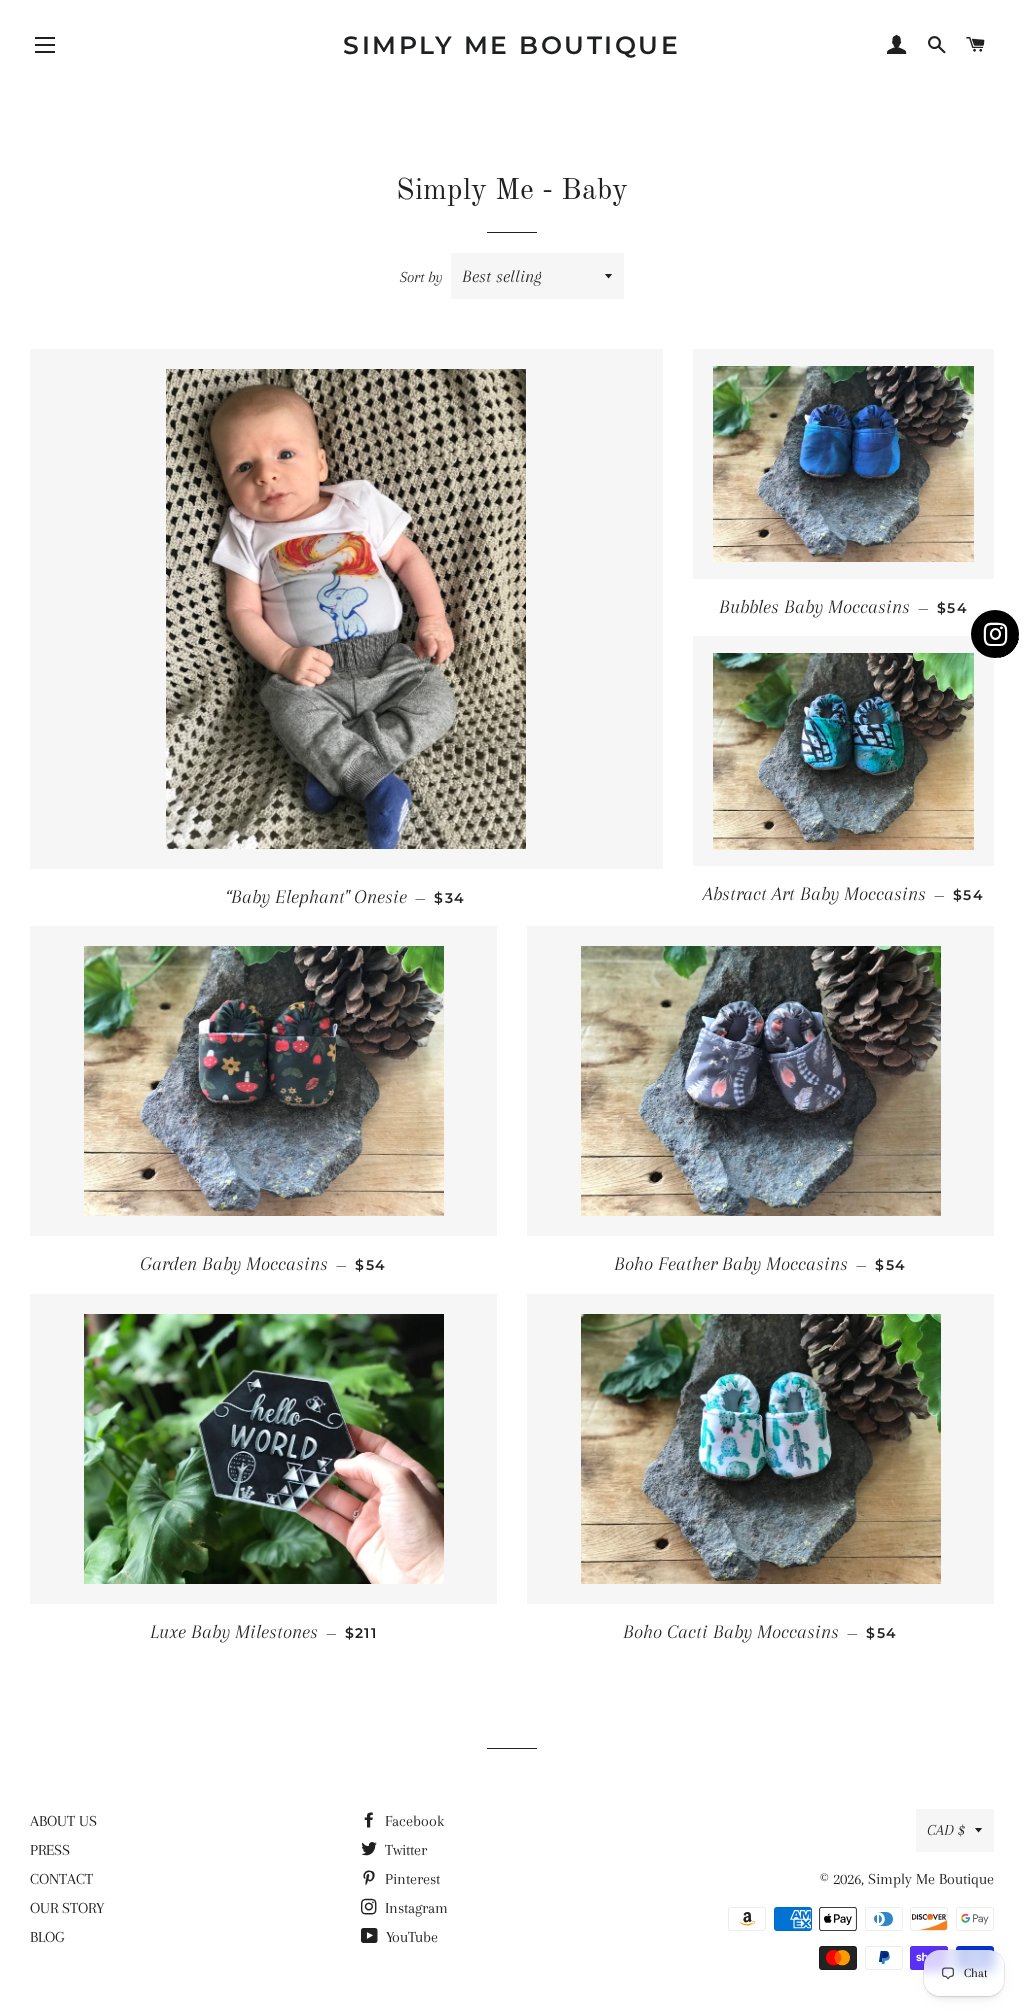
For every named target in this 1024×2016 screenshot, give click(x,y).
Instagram (414, 1908)
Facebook (412, 1821)
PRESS (50, 1850)
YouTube (410, 1937)
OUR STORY (67, 1908)
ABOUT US (63, 1821)
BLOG (47, 1937)
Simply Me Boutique (511, 45)
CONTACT (61, 1879)
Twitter (404, 1850)
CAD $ (946, 1830)
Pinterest (410, 1879)
